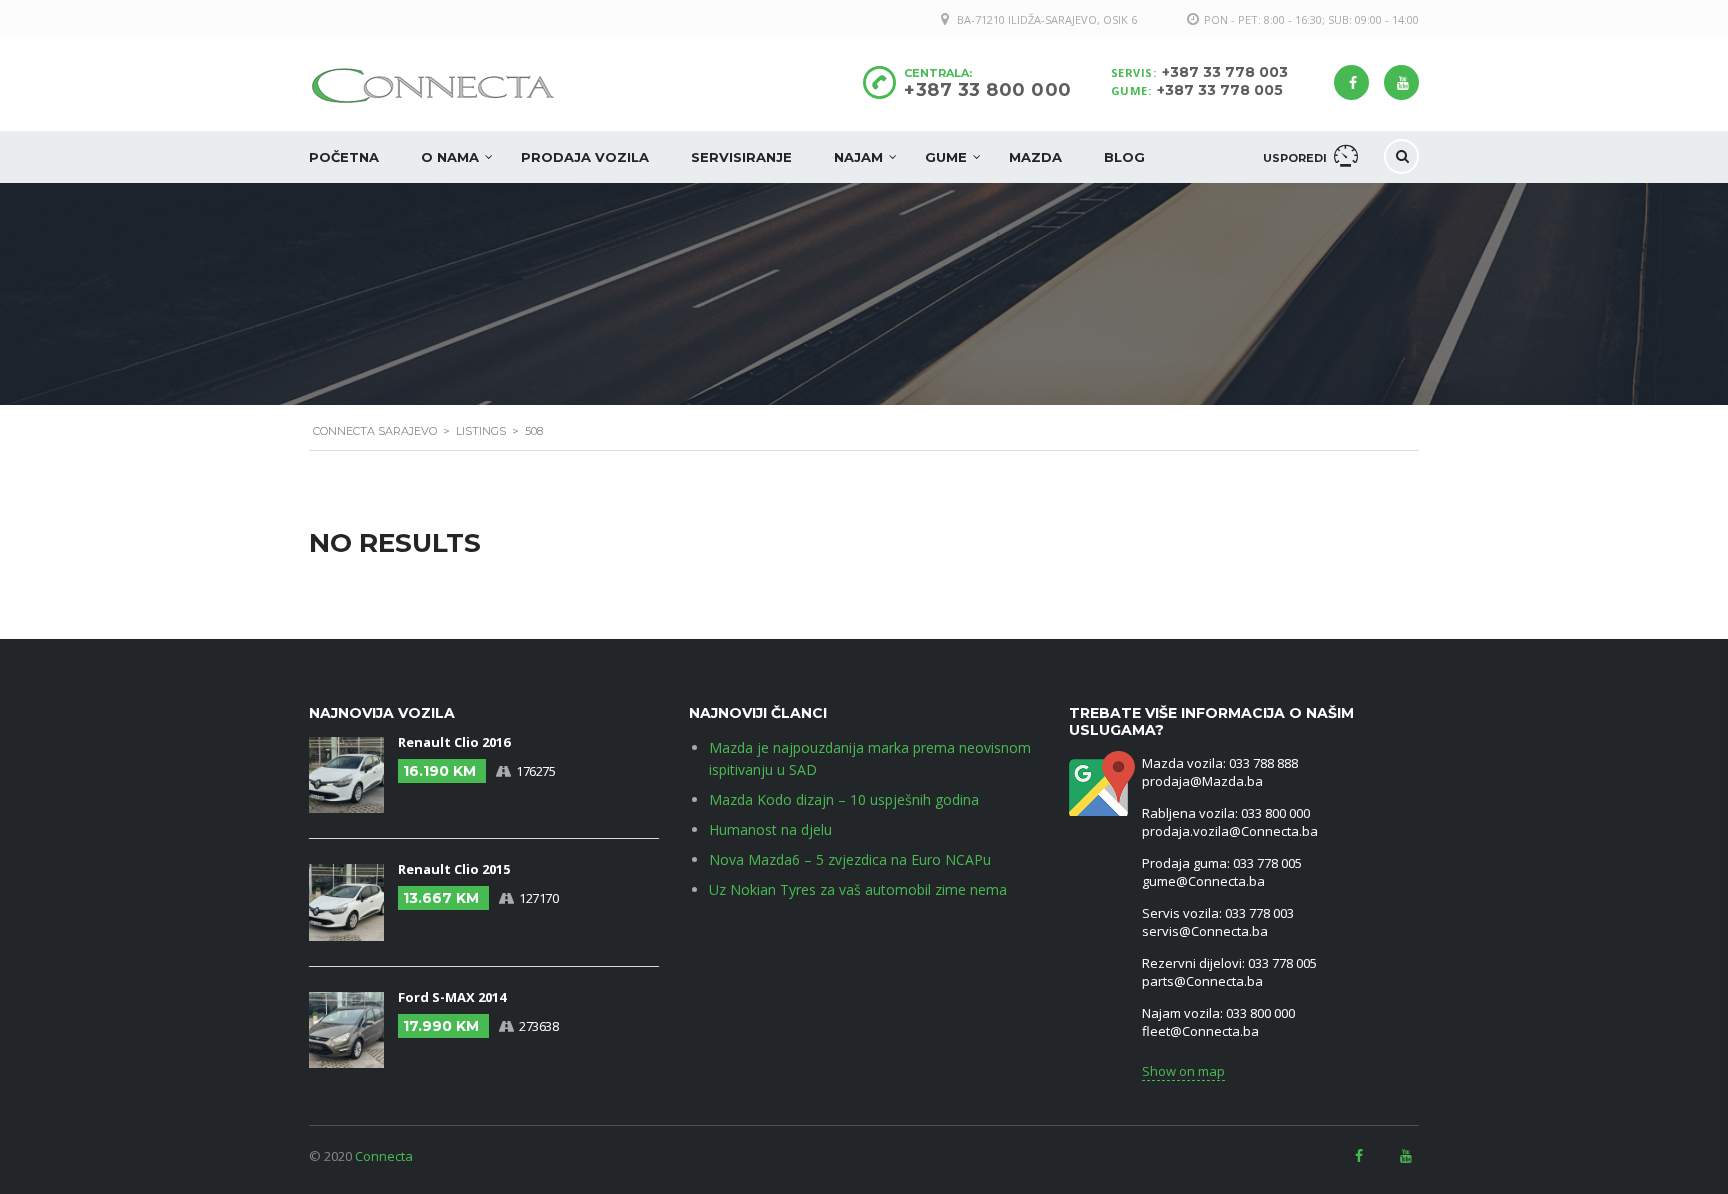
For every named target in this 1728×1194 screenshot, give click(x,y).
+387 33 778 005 (1220, 90)
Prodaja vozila (585, 157)
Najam (858, 157)
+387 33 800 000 (988, 90)
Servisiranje (741, 157)
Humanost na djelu (770, 829)
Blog (1124, 157)
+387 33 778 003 (1225, 72)
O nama (450, 157)
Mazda (1035, 157)
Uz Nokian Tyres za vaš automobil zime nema (858, 889)
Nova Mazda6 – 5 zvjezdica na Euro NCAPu (850, 859)
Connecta (384, 1156)
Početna (344, 157)
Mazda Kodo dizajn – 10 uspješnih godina (844, 799)
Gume (946, 157)
